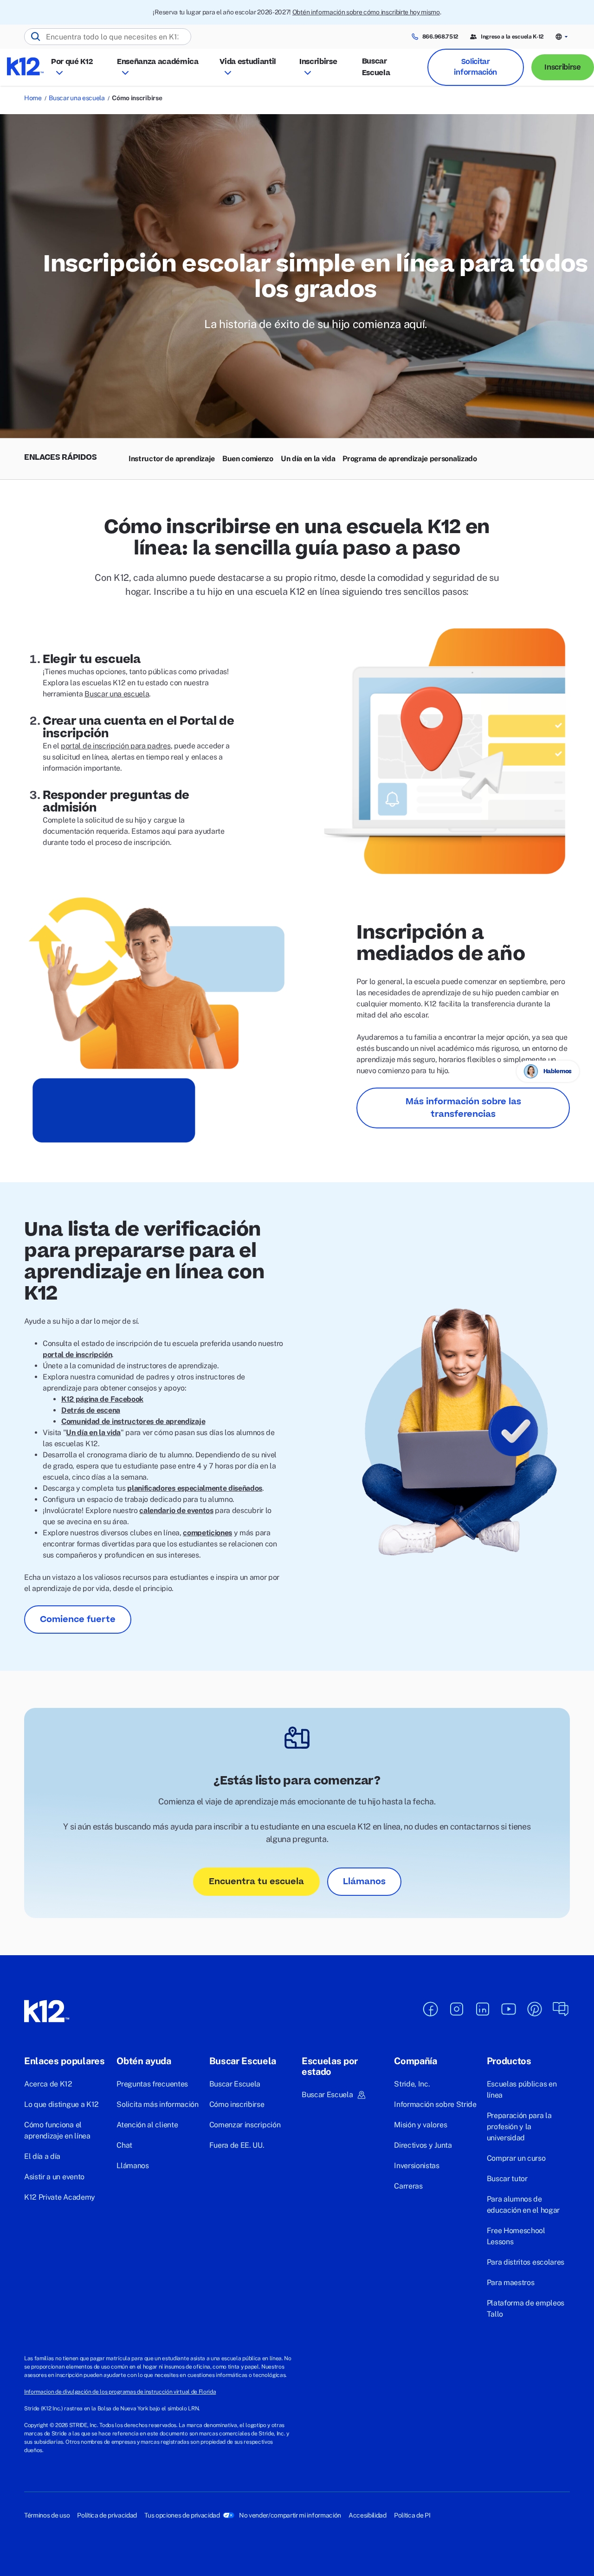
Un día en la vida (308, 459)
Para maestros (511, 2283)
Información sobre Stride (435, 2104)
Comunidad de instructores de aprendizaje (133, 1421)
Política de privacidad (107, 2515)
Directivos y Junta (423, 2145)
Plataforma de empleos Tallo (526, 2309)
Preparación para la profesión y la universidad (519, 2127)
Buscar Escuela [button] (327, 2095)
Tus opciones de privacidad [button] (182, 2515)
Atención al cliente (147, 2125)
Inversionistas (417, 2166)
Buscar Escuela (376, 67)
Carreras (408, 2186)
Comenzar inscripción (245, 2125)
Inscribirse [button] (318, 62)
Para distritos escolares (526, 2262)
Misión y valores (420, 2125)
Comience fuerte (78, 1620)
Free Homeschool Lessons (516, 2236)
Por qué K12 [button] (72, 62)
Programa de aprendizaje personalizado (410, 459)
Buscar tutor (507, 2179)
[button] (562, 37)
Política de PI (412, 2515)
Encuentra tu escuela (256, 1882)
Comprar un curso (516, 2158)
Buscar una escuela (77, 98)
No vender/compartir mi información (290, 2515)
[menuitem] (172, 459)
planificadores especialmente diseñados (195, 1488)
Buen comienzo (248, 459)
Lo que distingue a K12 (61, 2104)
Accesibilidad (368, 2515)
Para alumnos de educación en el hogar (523, 2205)
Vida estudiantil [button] (248, 62)
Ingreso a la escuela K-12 (512, 37)
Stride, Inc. (412, 2084)
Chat (124, 2145)
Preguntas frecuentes (152, 2084)
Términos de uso (47, 2515)
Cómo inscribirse (237, 2104)
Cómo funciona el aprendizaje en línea (57, 2130)
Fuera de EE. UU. (237, 2145)
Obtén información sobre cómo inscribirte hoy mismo (366, 12)
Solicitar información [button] (475, 67)
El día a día (42, 2156)
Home (33, 98)
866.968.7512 (440, 37)
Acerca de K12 (48, 2084)
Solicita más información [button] (157, 2104)
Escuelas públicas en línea (522, 2090)
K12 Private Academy (60, 2197)
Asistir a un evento (54, 2177)
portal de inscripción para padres (116, 746)
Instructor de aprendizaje (172, 459)
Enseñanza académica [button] (158, 62)
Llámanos (364, 1882)
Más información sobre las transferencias (463, 1108)
